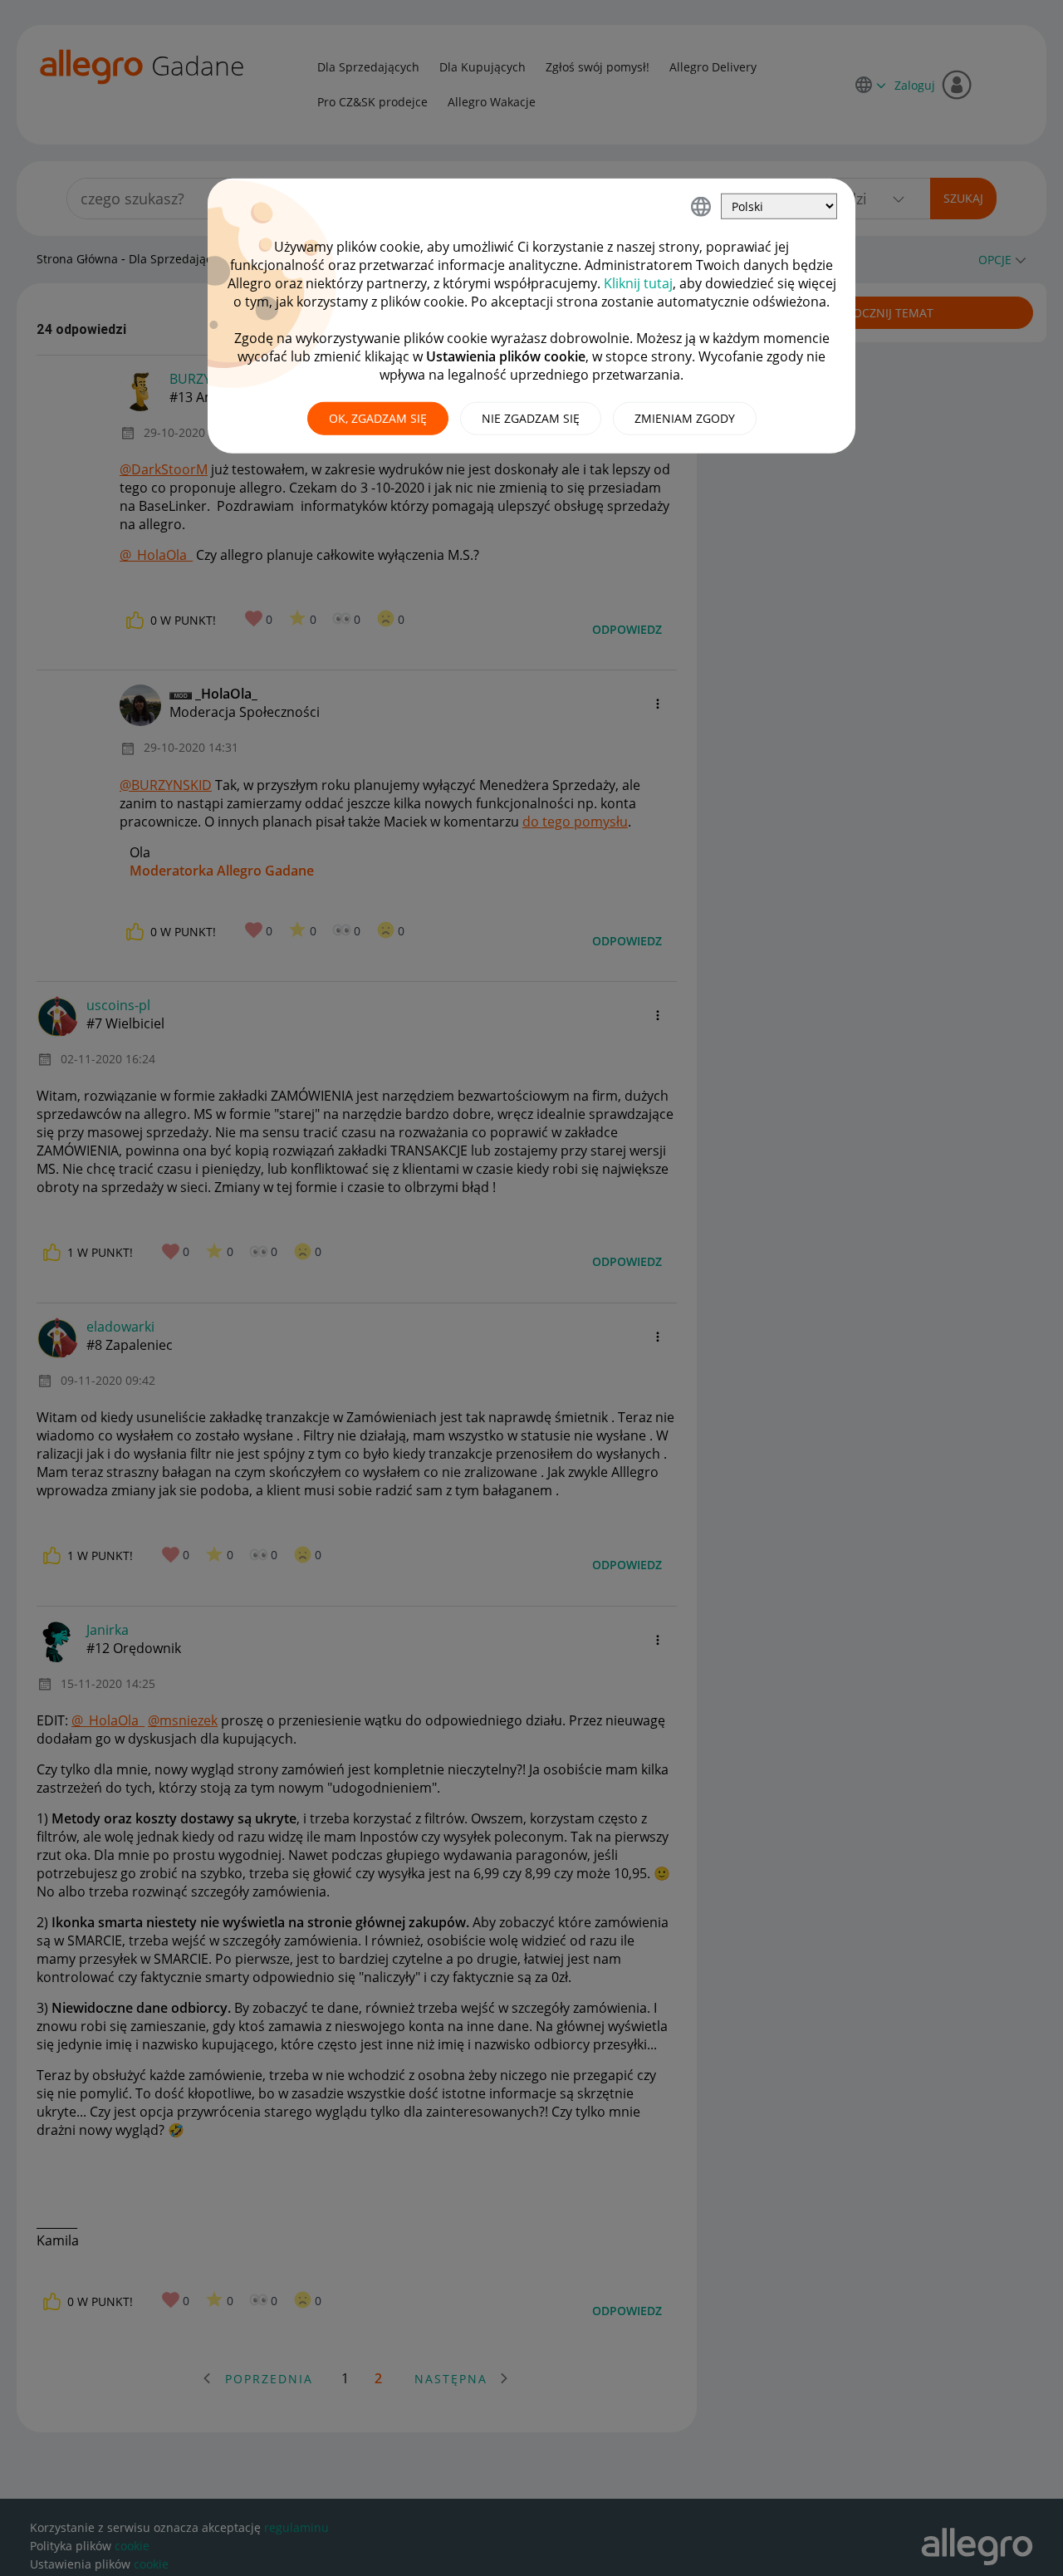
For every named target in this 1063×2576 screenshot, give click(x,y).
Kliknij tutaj (638, 283)
